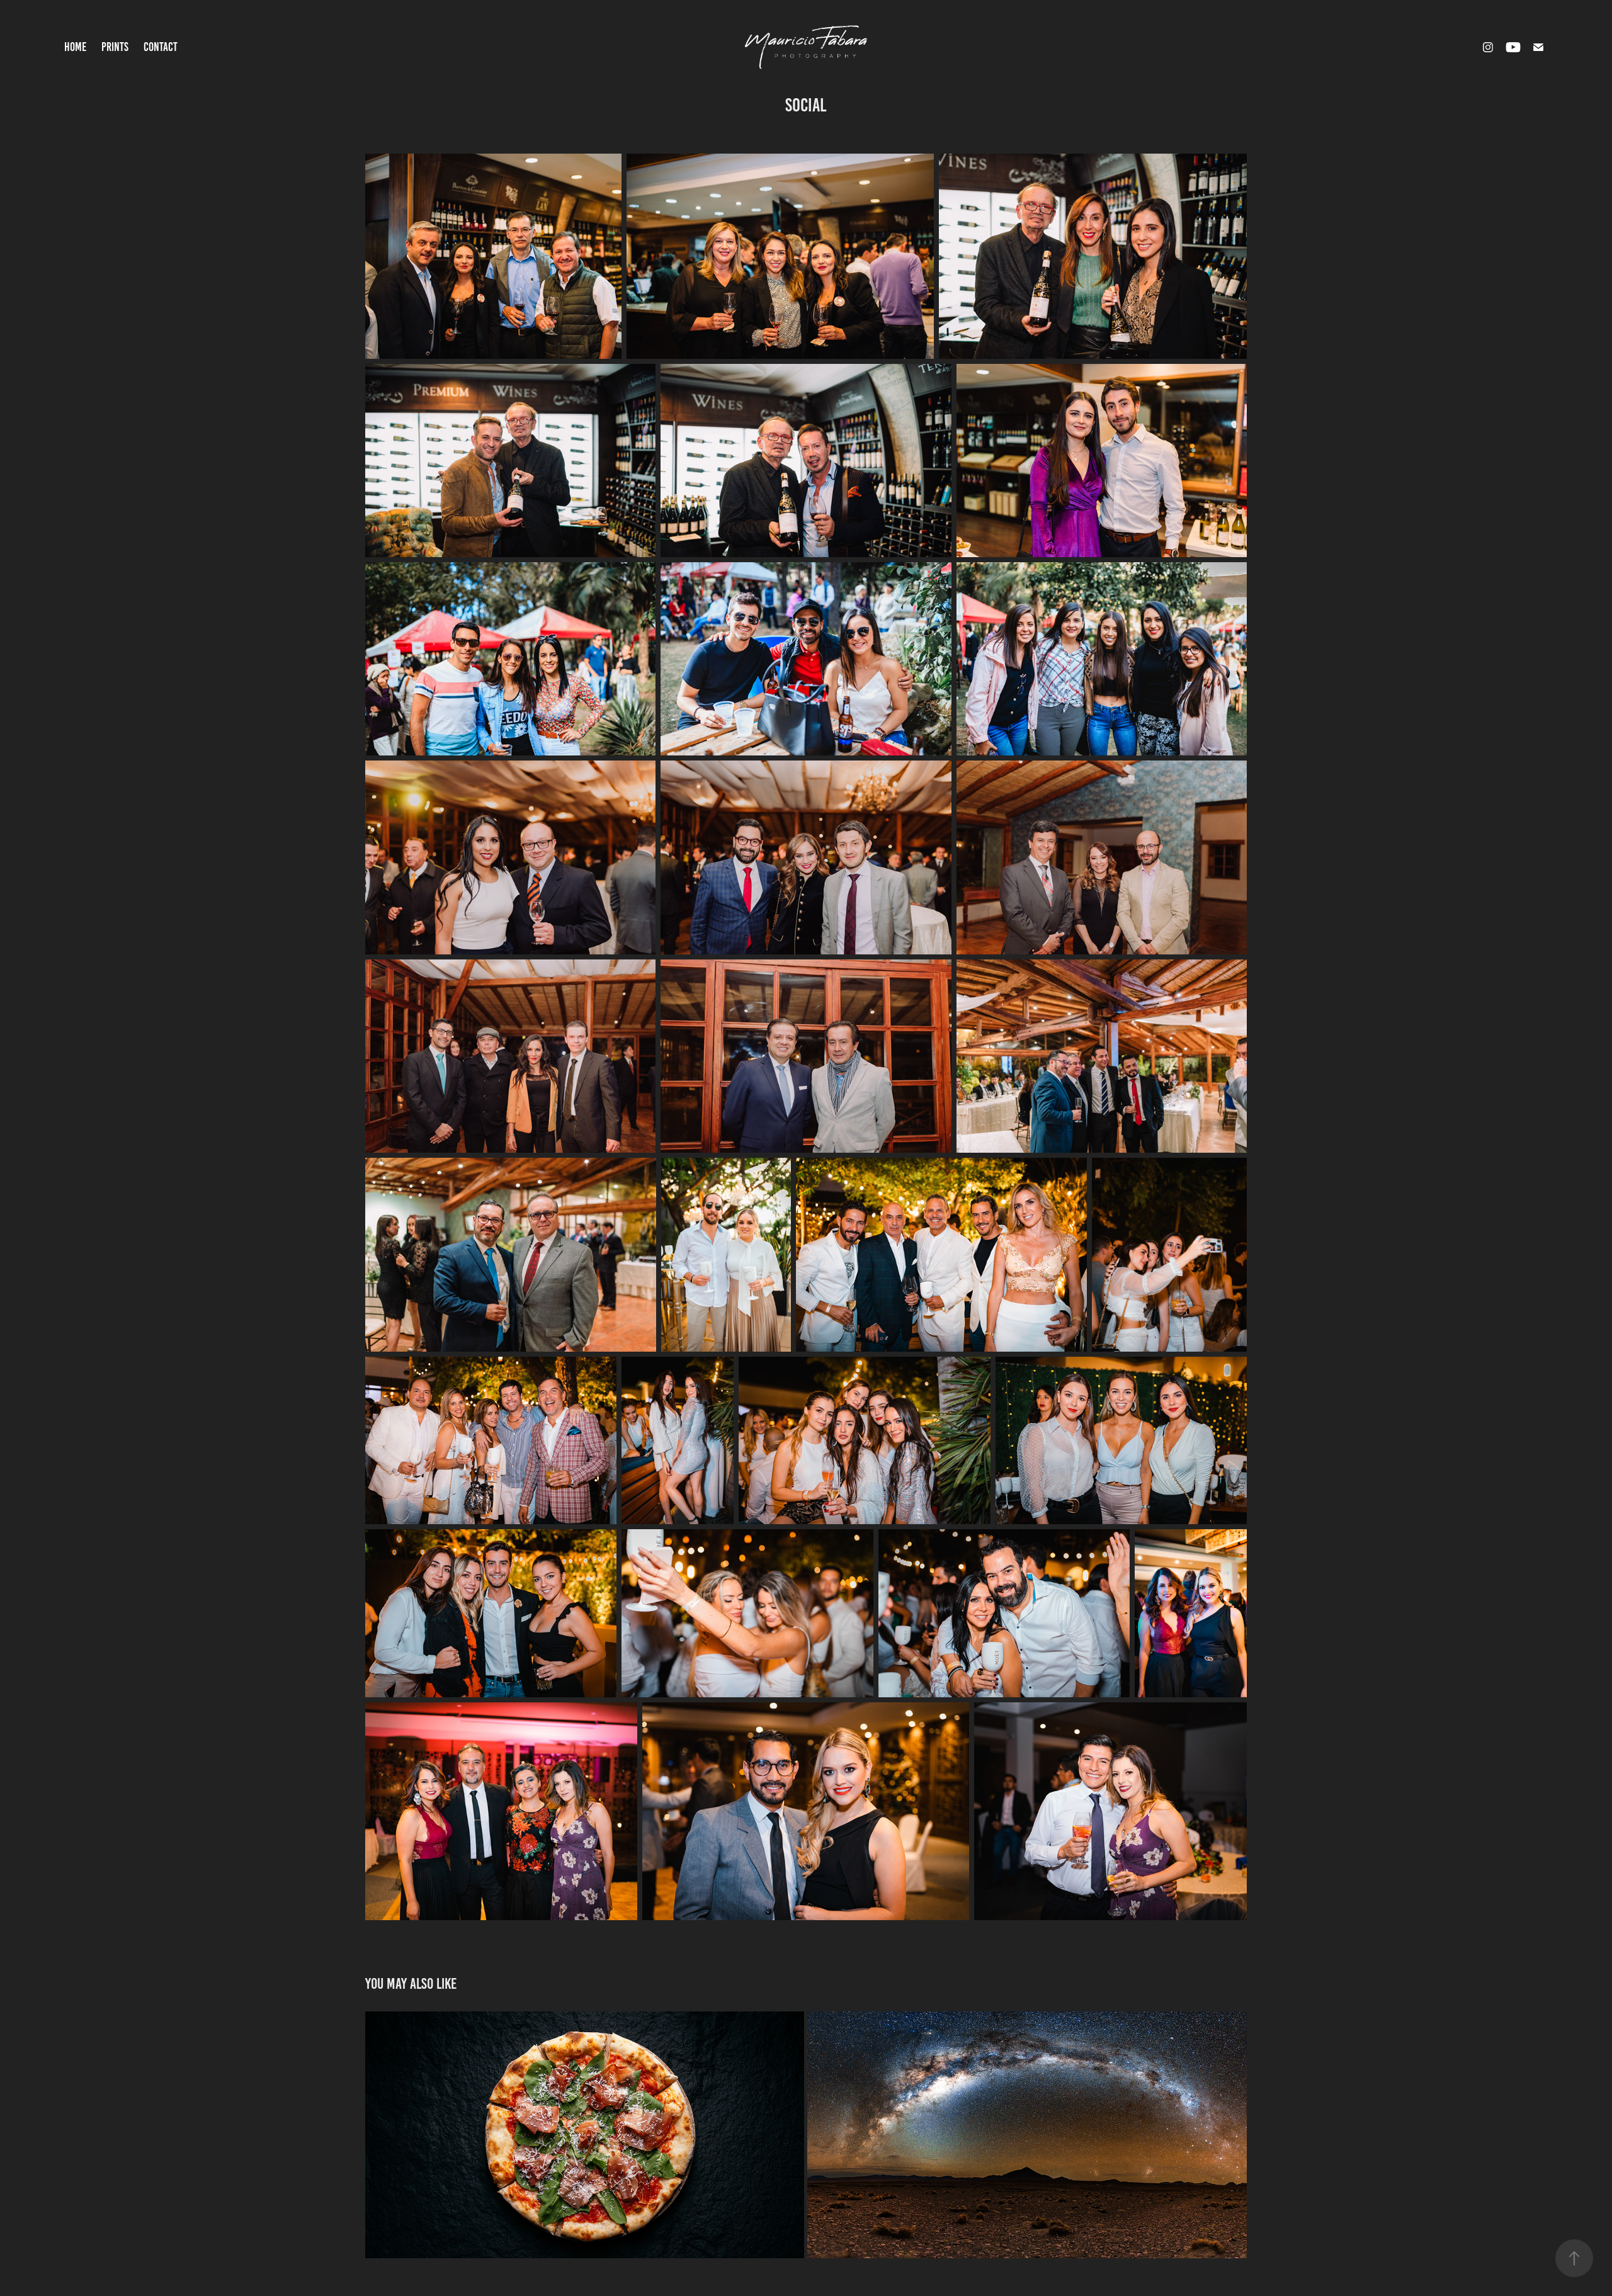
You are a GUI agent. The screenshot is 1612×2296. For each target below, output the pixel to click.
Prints (115, 47)
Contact (161, 47)
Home (75, 47)
